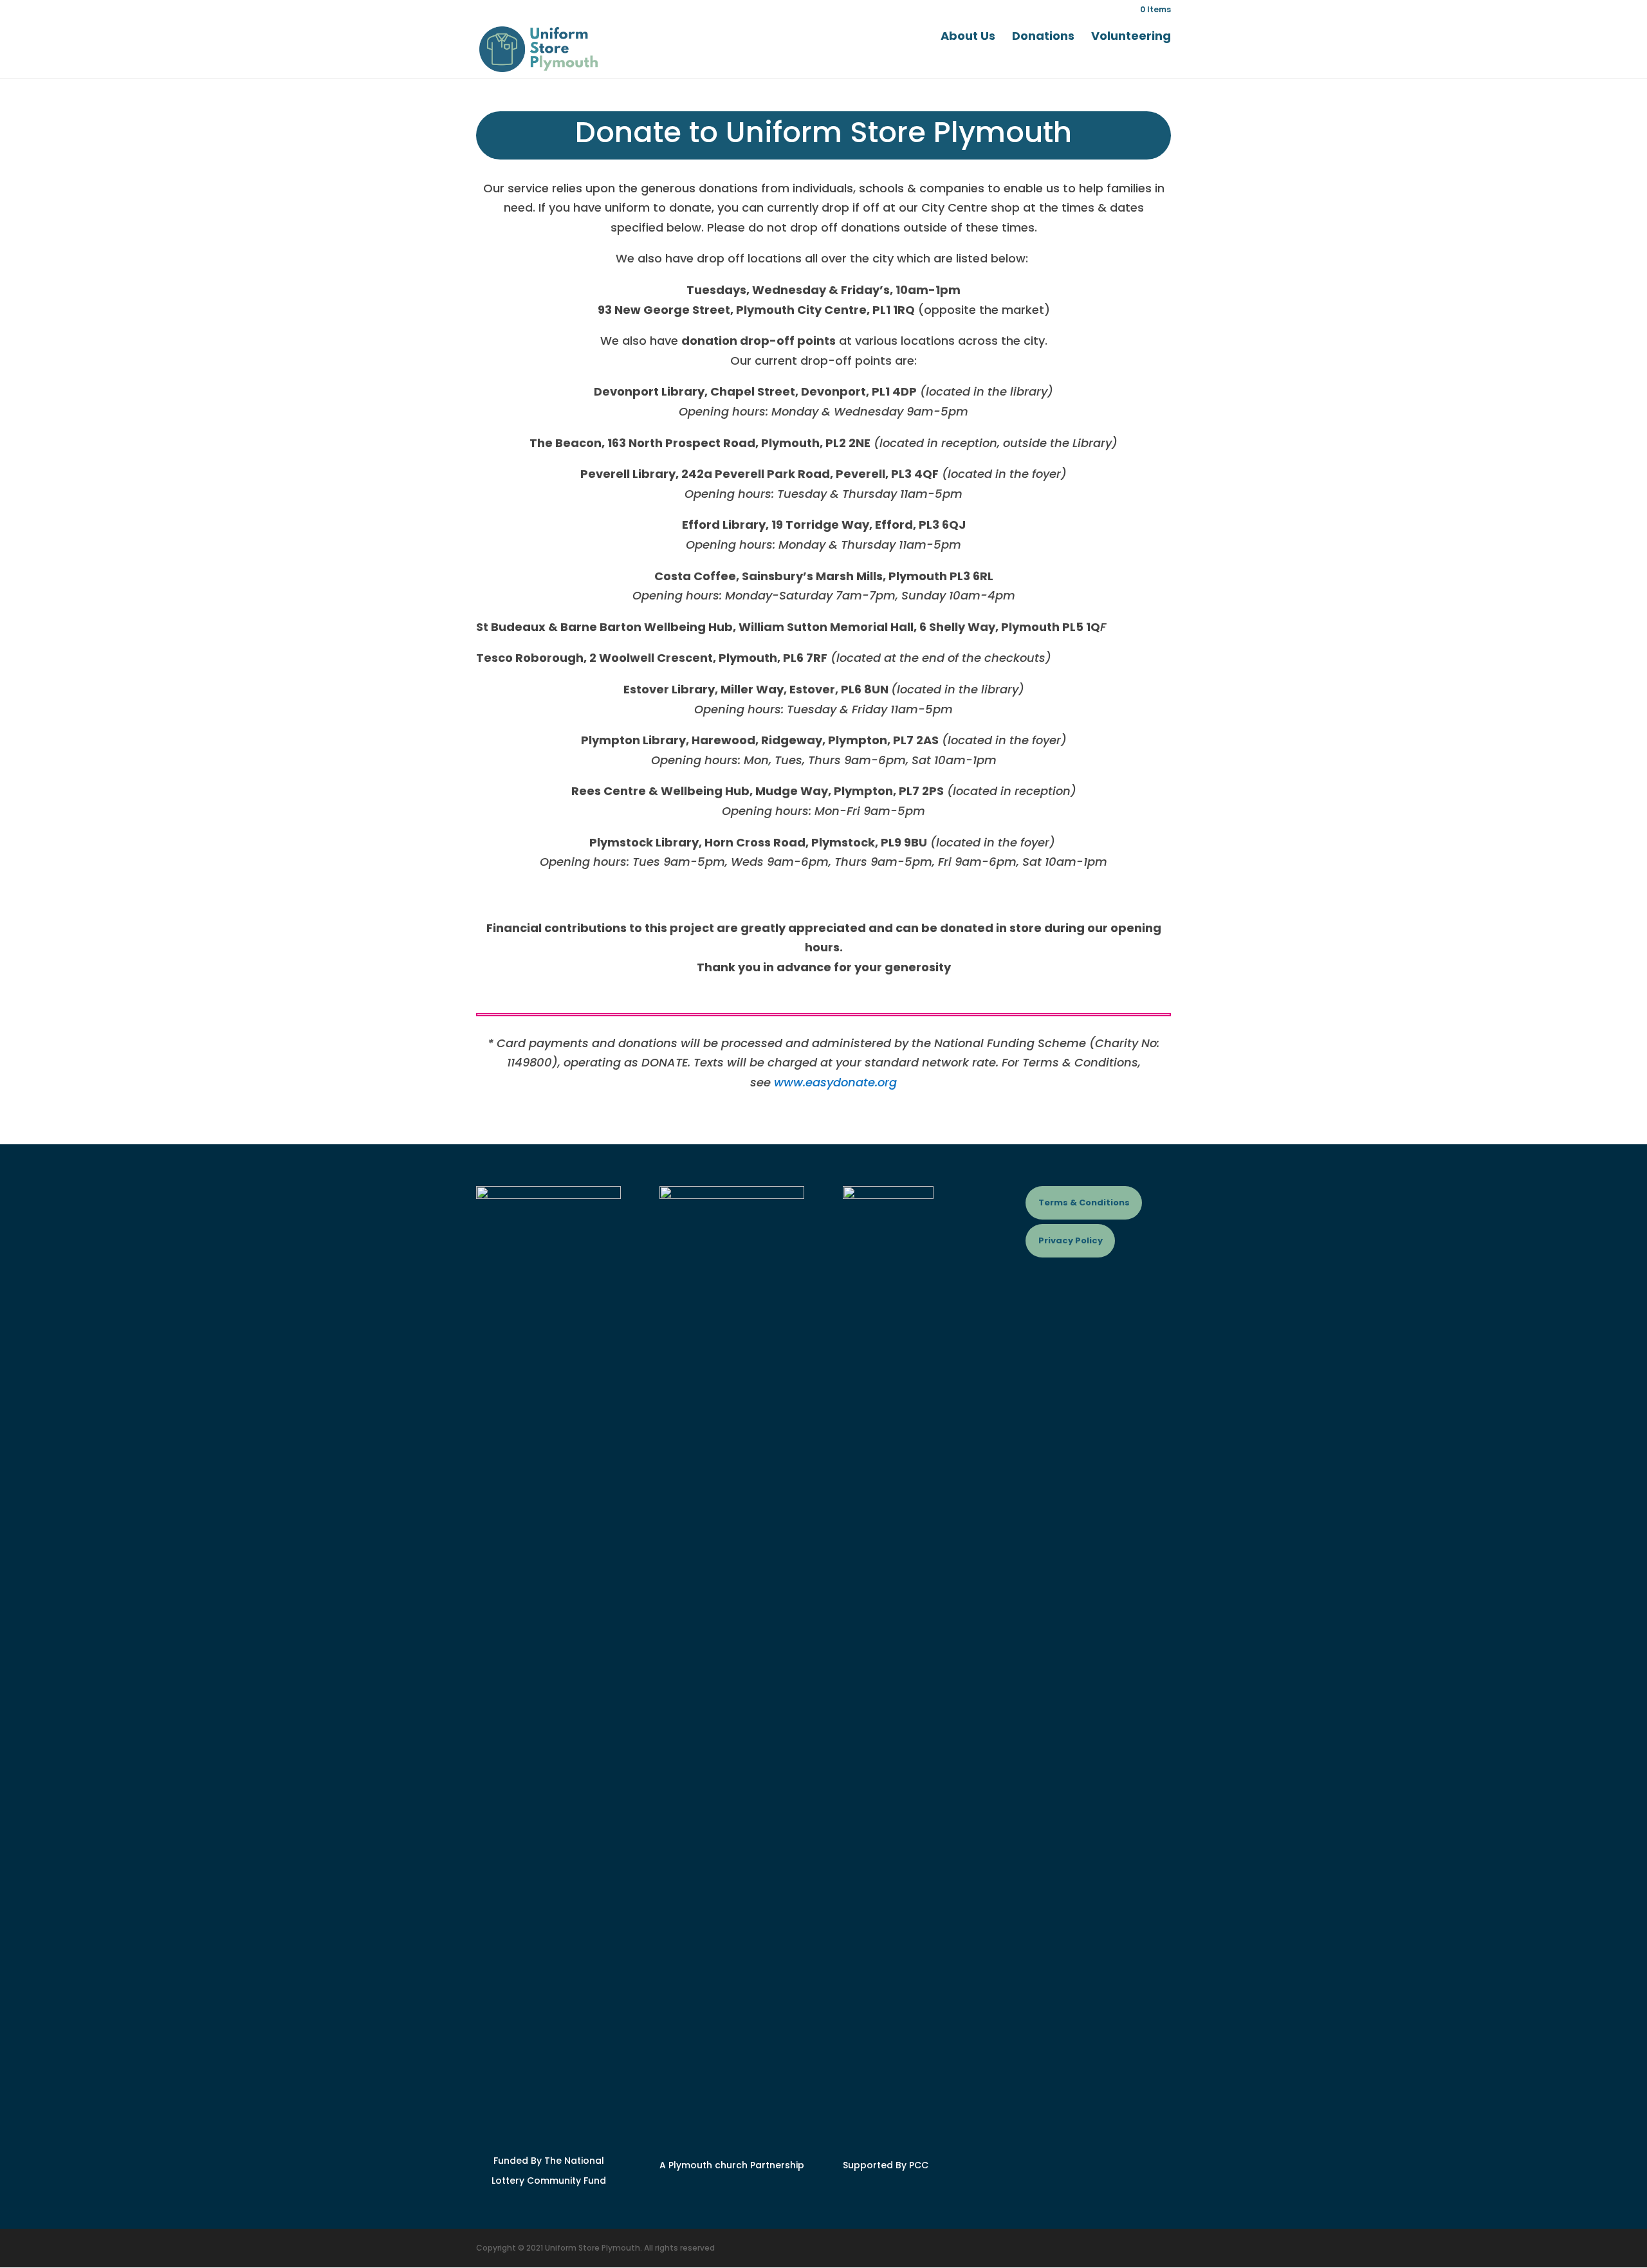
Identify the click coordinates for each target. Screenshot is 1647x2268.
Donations (1043, 38)
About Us (968, 38)
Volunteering (1131, 38)
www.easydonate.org (835, 1082)
